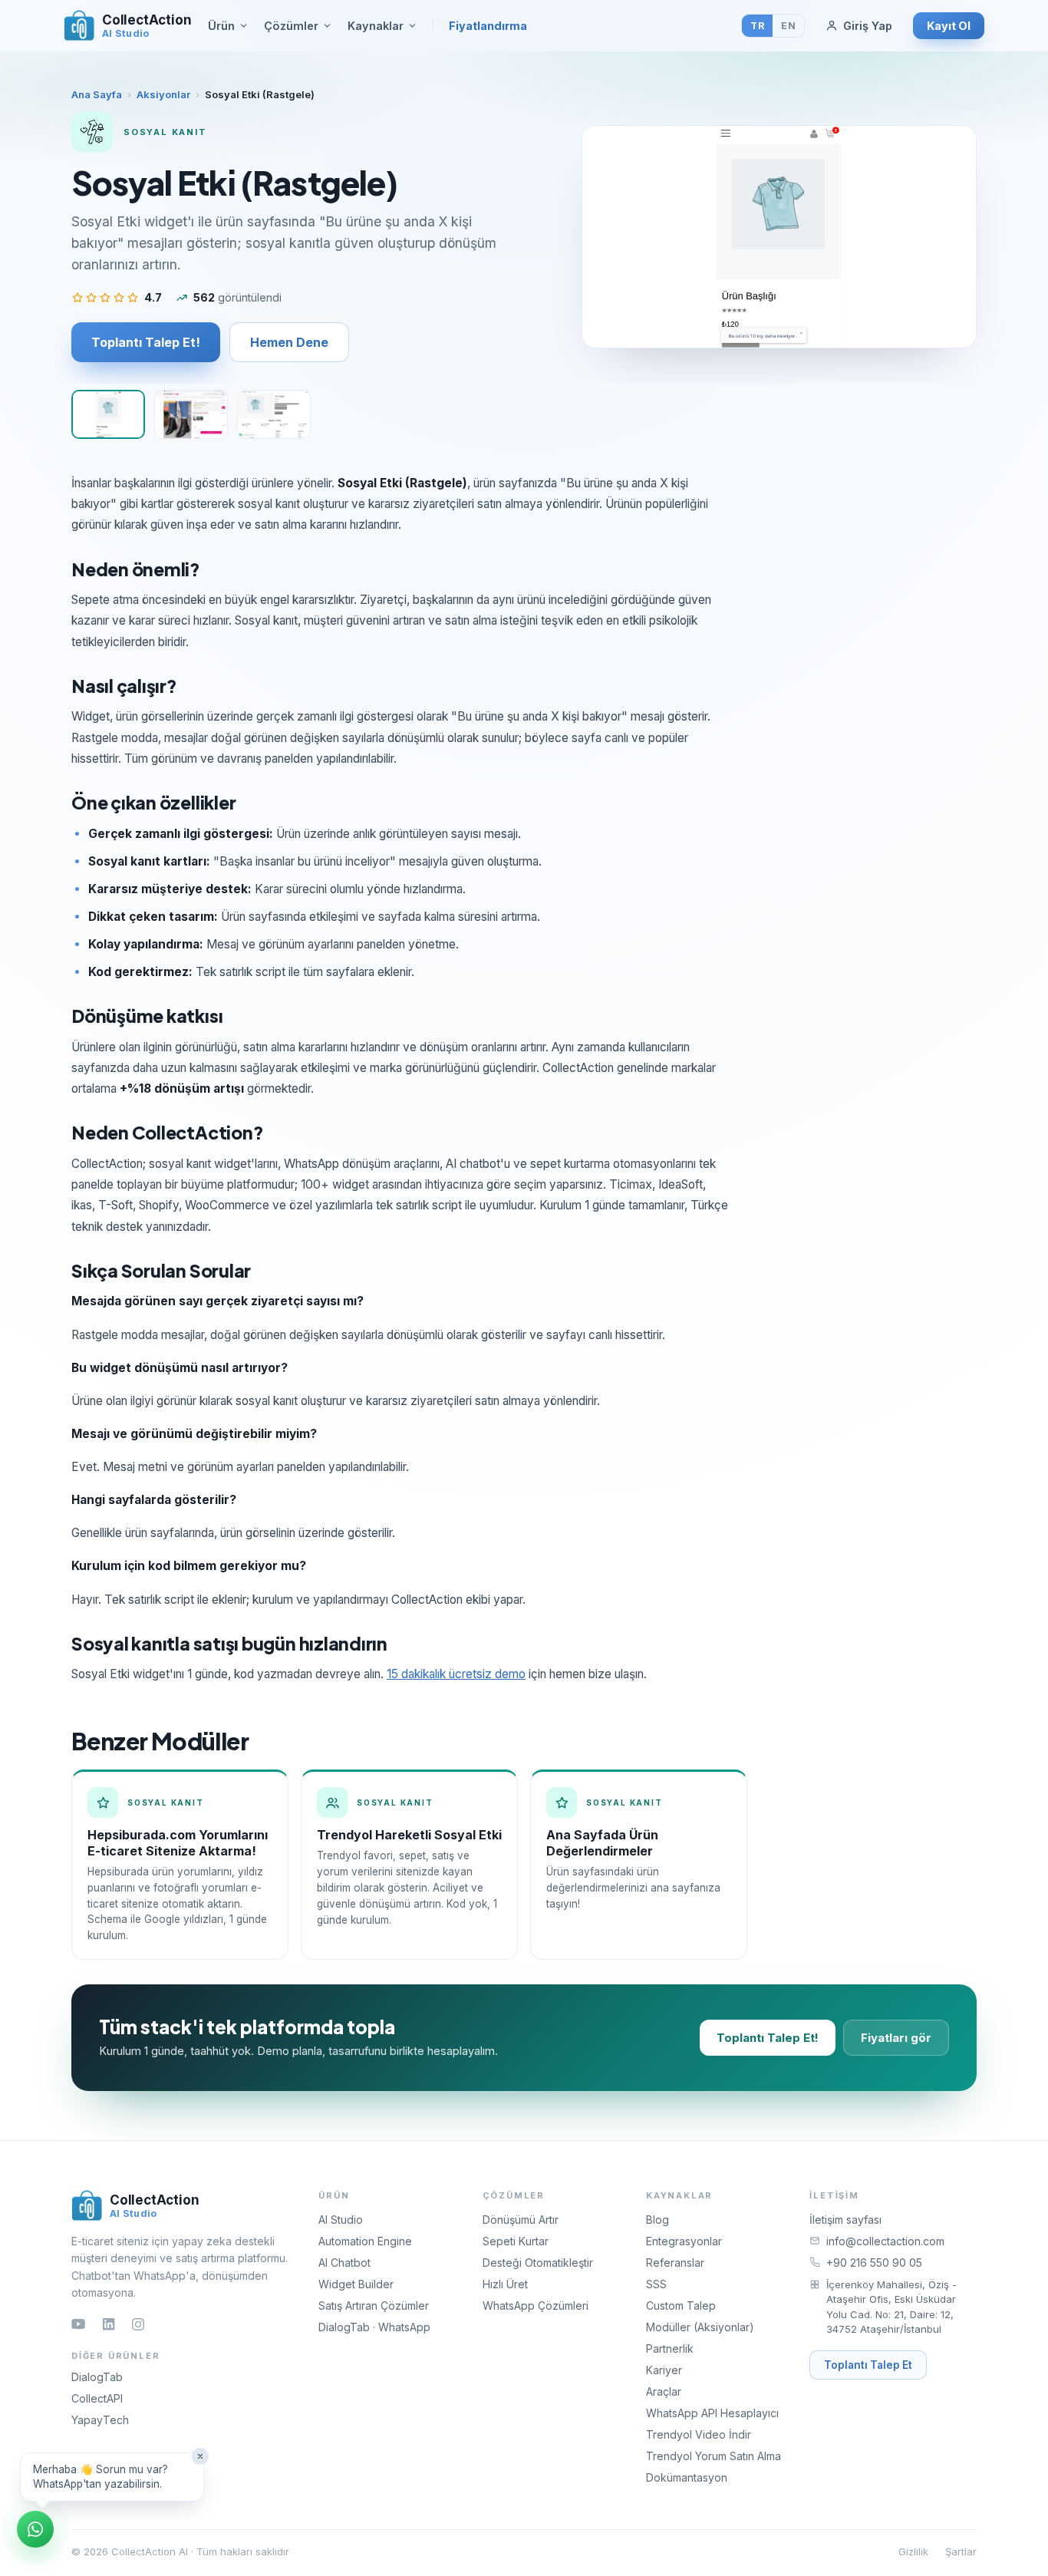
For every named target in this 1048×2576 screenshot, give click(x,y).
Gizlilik (913, 2551)
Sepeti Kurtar (516, 2241)
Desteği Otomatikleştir (538, 2263)
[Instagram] (138, 2324)
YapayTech (100, 2420)
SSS (656, 2284)
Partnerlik (670, 2348)
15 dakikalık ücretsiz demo (456, 1674)
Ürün (221, 26)
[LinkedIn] (109, 2324)
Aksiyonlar (163, 94)
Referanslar (675, 2263)
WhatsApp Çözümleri (536, 2306)
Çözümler (291, 26)
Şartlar (961, 2551)
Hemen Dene (289, 342)
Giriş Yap (868, 26)
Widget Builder (356, 2284)
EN (788, 26)
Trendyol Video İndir (699, 2434)
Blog (657, 2220)
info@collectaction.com (885, 2241)
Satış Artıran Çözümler (374, 2306)
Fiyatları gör (896, 2038)
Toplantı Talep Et (868, 2365)
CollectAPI (97, 2398)
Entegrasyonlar (684, 2241)
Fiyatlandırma (488, 26)
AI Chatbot (344, 2263)
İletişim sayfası (845, 2220)
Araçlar (664, 2391)
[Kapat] (200, 2456)
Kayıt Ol (949, 26)
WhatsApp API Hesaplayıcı (712, 2413)
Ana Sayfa (97, 94)
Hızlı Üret (505, 2284)
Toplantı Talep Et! (146, 342)
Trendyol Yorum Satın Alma (713, 2456)
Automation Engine (365, 2241)
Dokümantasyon (687, 2477)
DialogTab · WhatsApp (374, 2327)
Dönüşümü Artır (521, 2220)
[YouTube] (78, 2324)
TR (757, 26)
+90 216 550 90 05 (874, 2263)
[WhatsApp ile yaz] (35, 2529)
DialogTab (97, 2377)
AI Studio (341, 2220)
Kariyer (664, 2370)
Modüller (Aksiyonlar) (700, 2327)
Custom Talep (681, 2306)
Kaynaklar (376, 26)
